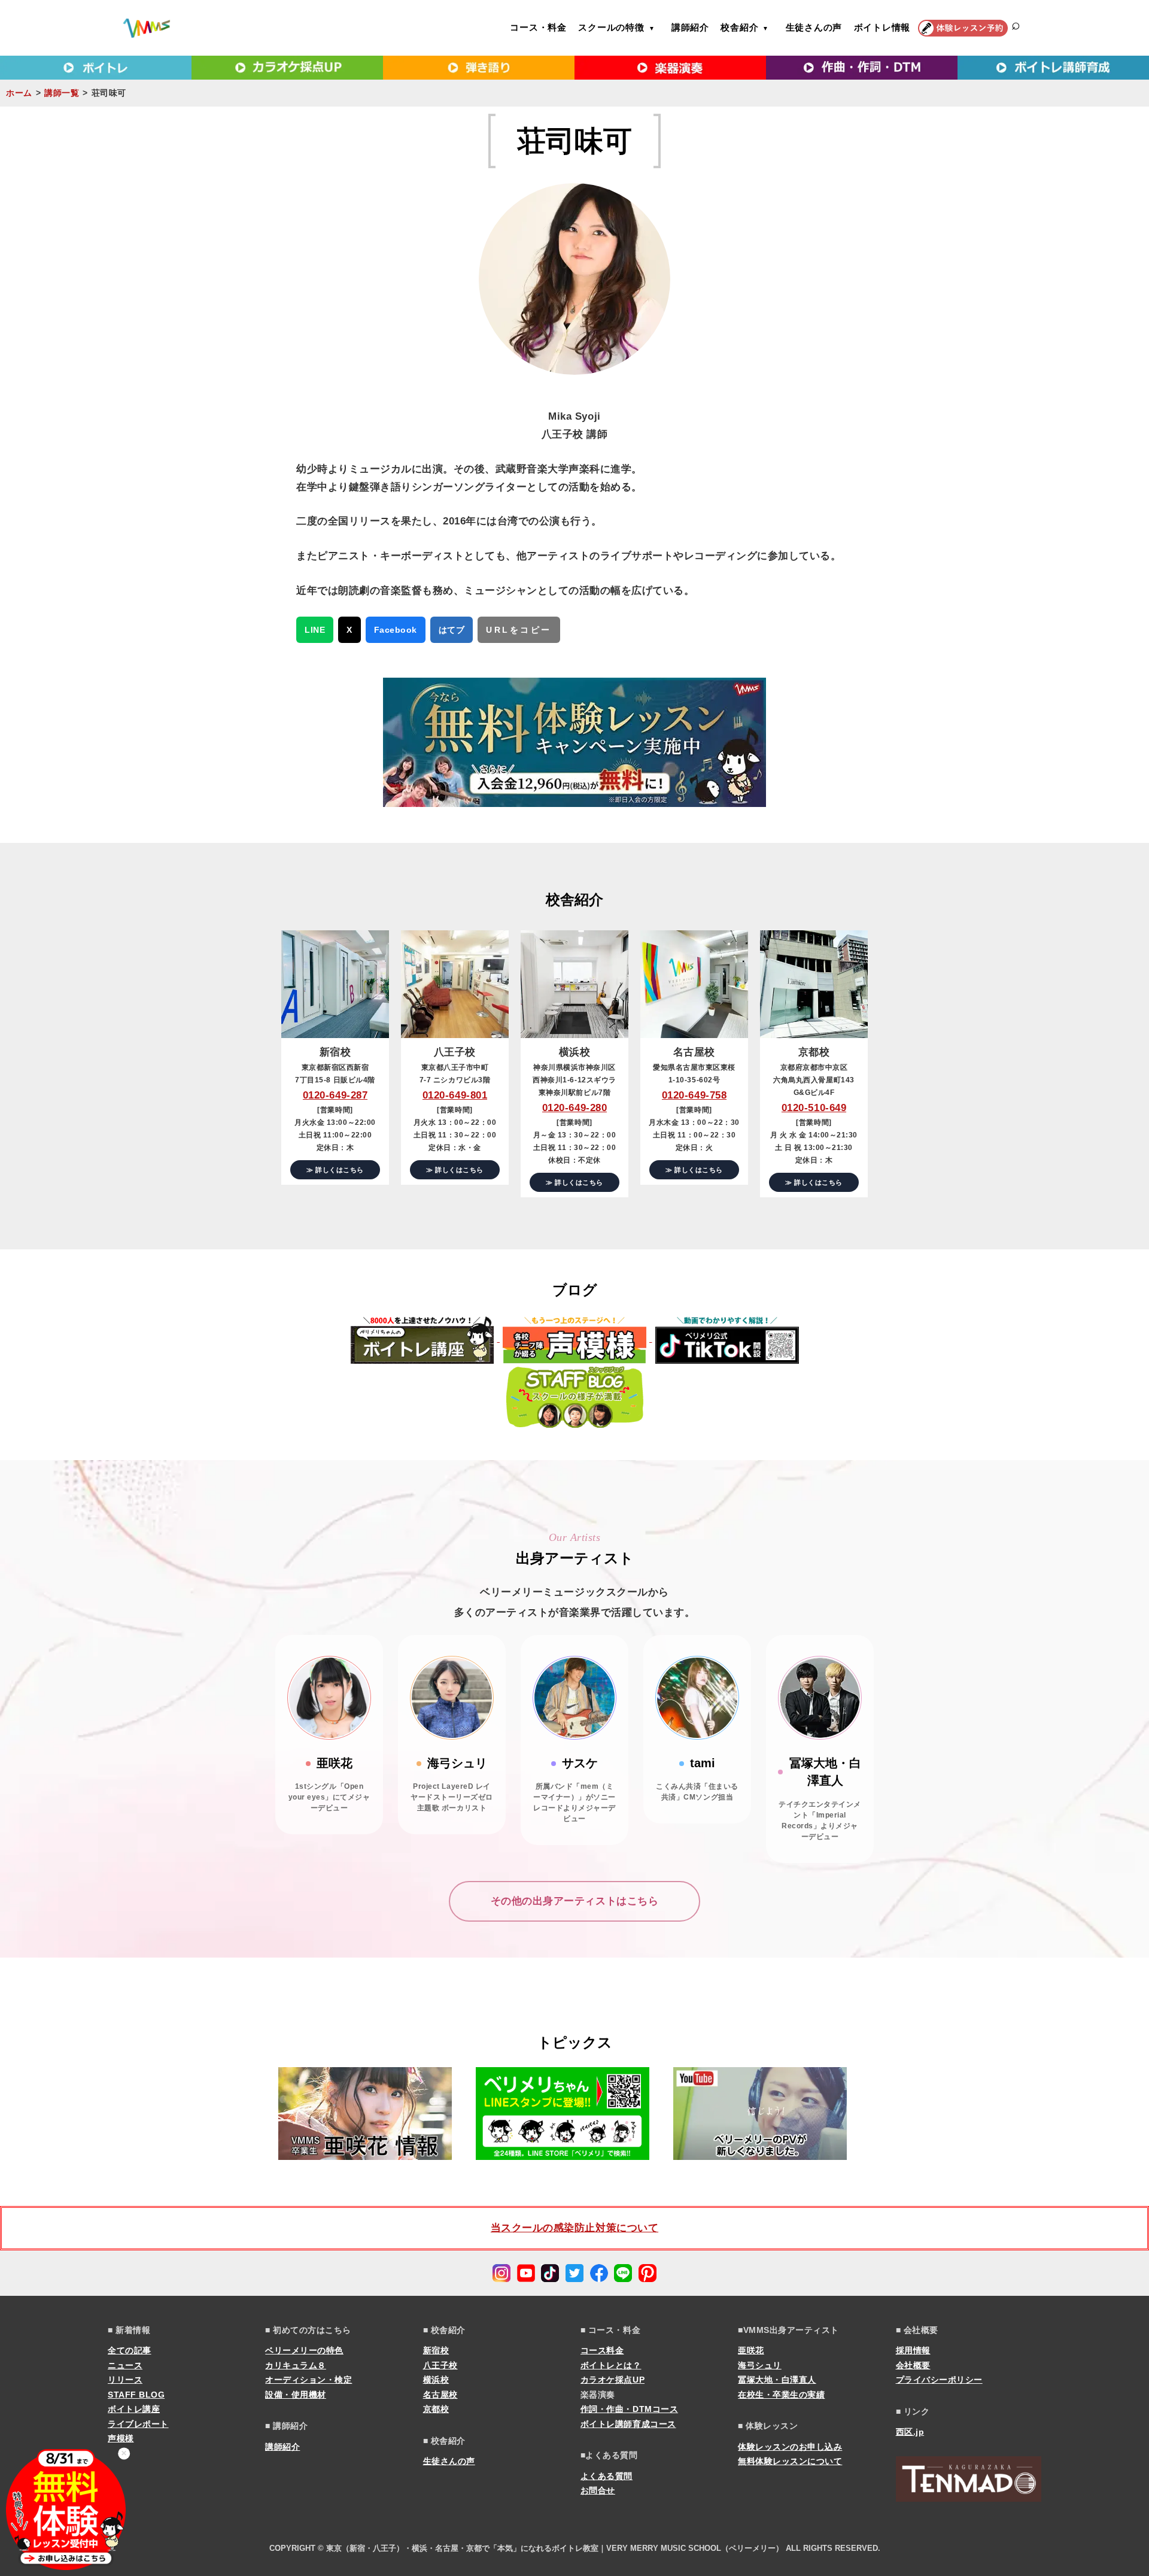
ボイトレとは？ (611, 2365)
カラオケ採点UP (613, 2380)
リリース (125, 2380)
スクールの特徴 (611, 27)
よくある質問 (607, 2476)
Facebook (396, 630)
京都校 (436, 2409)
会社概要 (913, 2365)
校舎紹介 (739, 27)
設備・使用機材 (296, 2395)
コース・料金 (538, 27)
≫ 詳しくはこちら (335, 1170)
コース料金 (602, 2350)
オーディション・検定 (308, 2380)
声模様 (121, 2438)
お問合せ (598, 2490)
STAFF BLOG (136, 2395)
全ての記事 (130, 2350)
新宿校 (436, 2350)
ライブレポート (138, 2424)
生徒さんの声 (814, 27)
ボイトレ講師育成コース (628, 2424)
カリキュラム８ (296, 2365)
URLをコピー (519, 630)
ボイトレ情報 (882, 27)
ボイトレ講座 (134, 2409)
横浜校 (436, 2380)
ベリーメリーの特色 (304, 2350)
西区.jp (910, 2432)
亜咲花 (751, 2350)
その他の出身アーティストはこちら (574, 1901)
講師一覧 (62, 93)
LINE (315, 630)
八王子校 (440, 2365)
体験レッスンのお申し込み (790, 2447)
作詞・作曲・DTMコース (629, 2409)
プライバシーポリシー (939, 2380)
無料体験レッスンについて (790, 2461)
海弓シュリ (760, 2365)
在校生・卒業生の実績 (781, 2395)
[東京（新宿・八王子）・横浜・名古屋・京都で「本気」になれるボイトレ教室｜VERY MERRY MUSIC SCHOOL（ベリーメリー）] (147, 28)
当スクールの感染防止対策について (574, 2228)
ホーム (19, 93)
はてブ (452, 630)
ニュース (125, 2365)
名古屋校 (440, 2395)
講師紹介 (690, 27)
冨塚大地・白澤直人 (777, 2380)
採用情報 (913, 2350)
